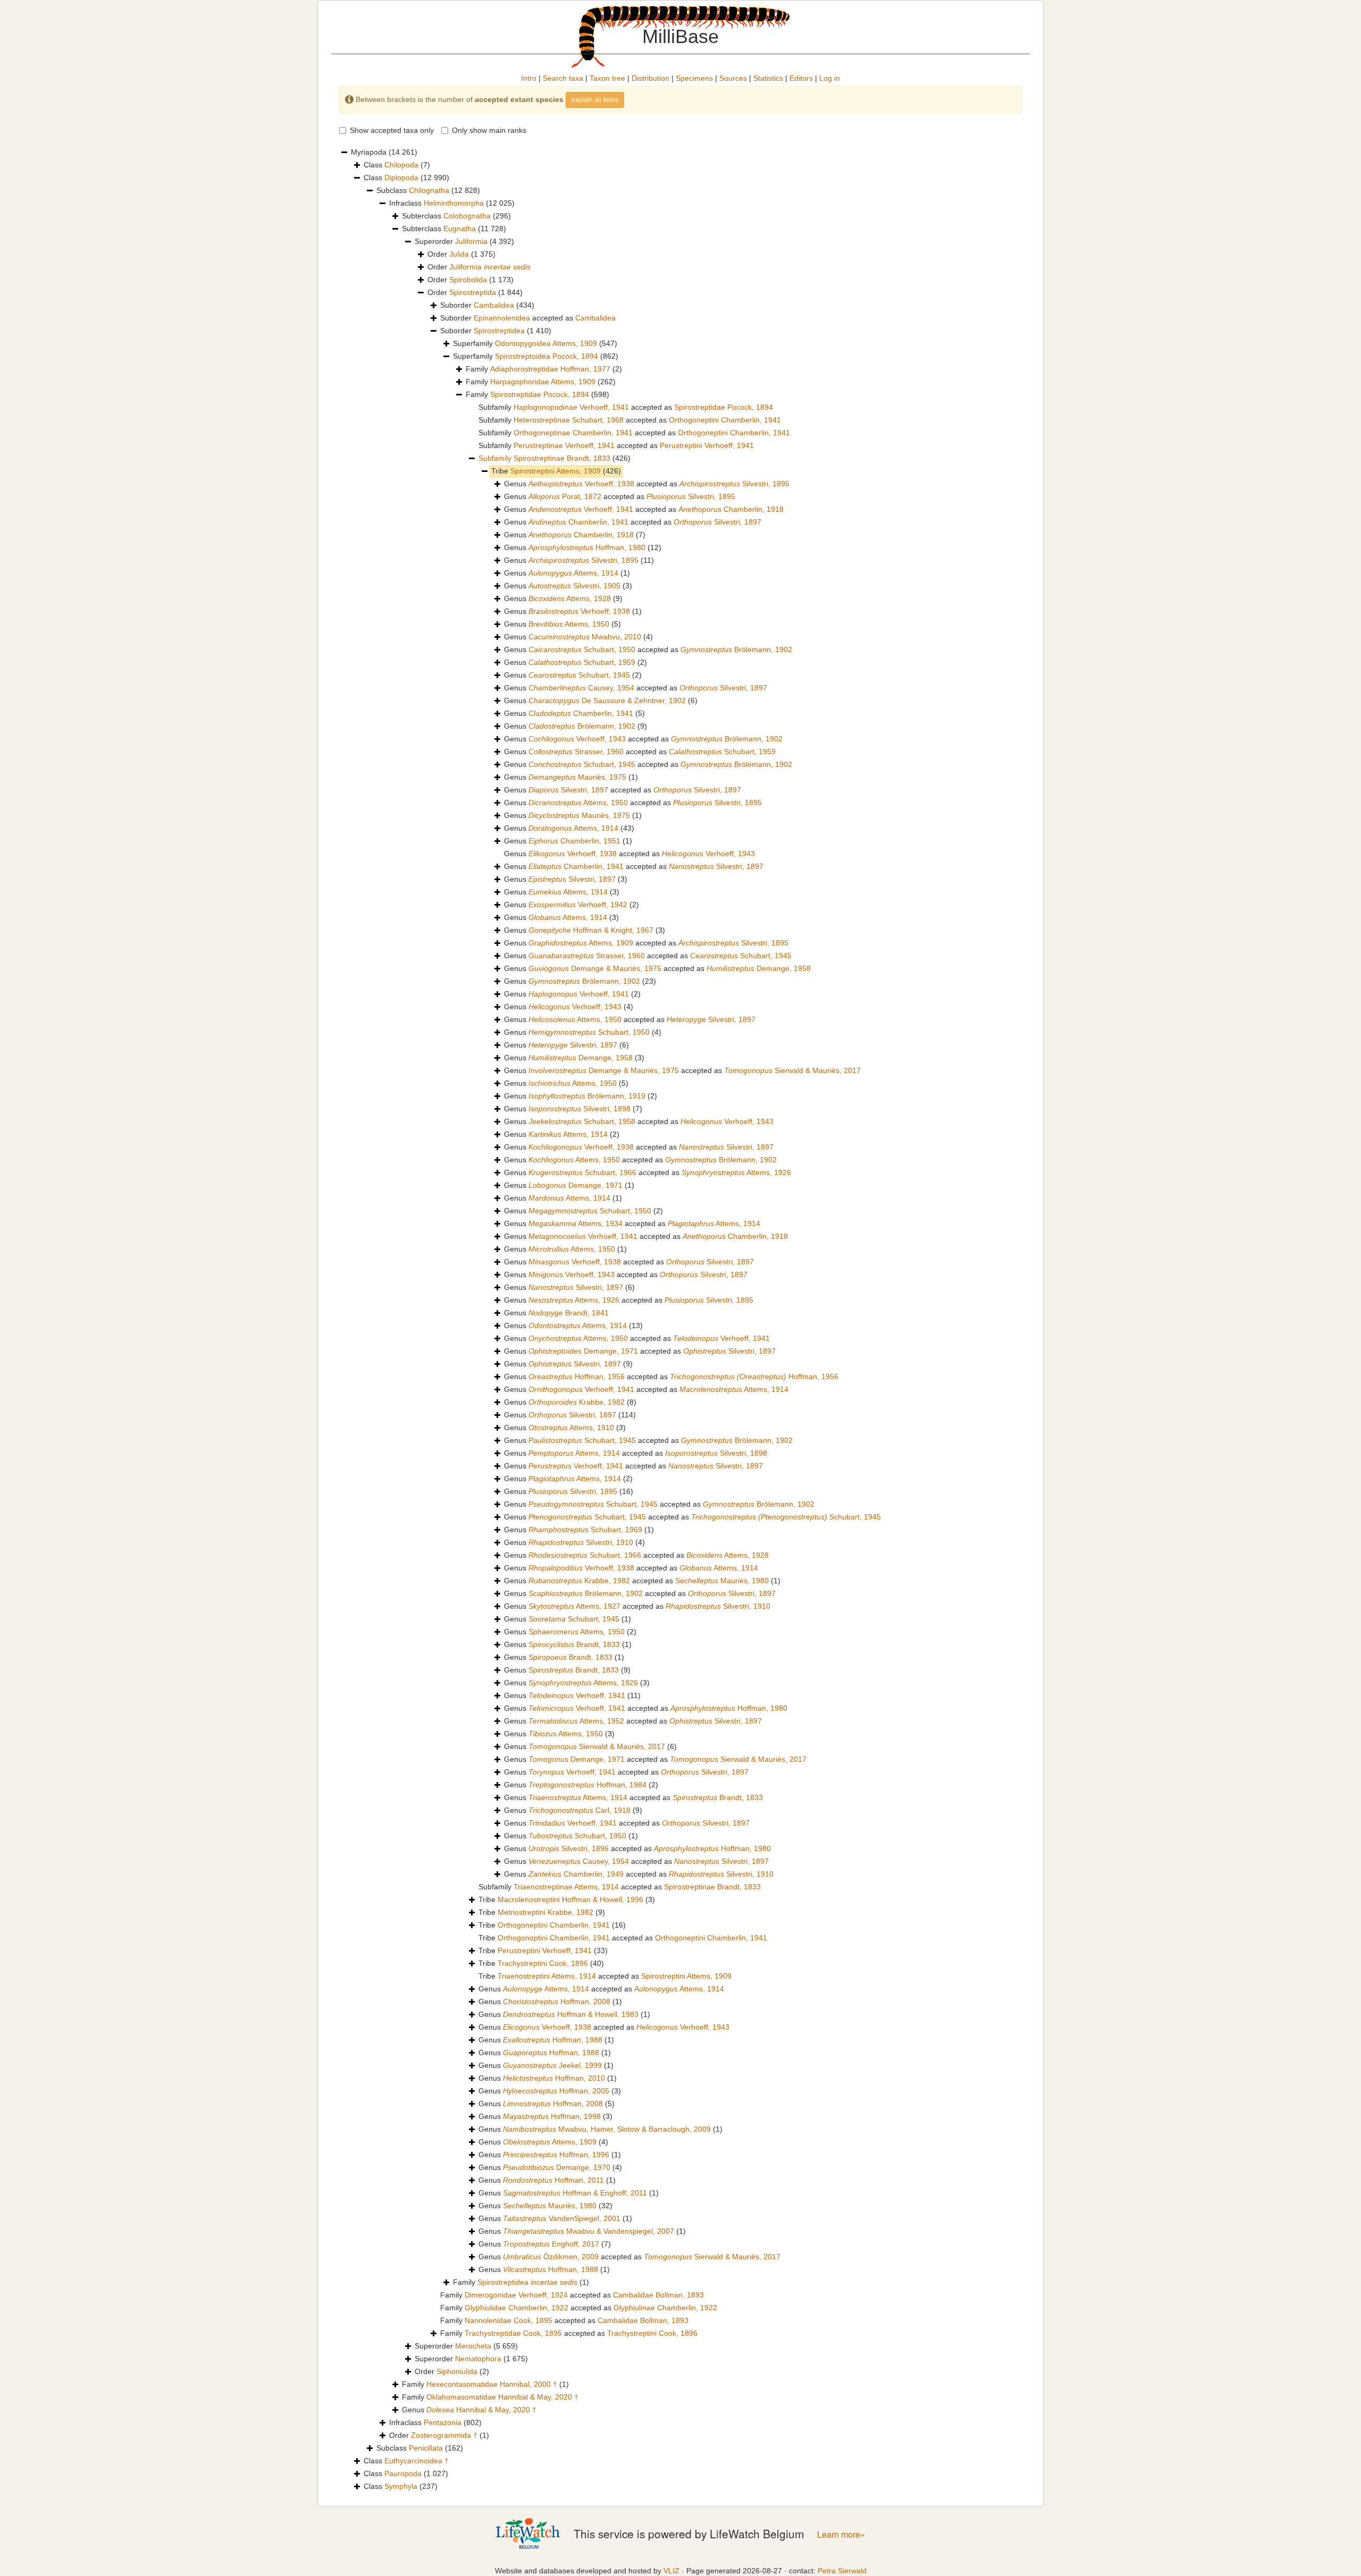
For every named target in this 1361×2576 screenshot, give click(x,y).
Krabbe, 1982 (577, 1402)
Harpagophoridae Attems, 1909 (543, 382)
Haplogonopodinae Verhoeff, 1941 (571, 407)
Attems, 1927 (574, 1606)
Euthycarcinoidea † (417, 2461)
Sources (733, 78)
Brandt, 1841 (569, 1313)
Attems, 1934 (576, 1223)
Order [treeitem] (461, 254)
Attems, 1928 (570, 598)
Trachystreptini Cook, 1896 (543, 1963)
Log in (830, 78)
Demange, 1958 (759, 968)
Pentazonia (443, 2422)
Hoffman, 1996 (556, 2155)
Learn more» (841, 2534)
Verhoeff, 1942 (578, 905)
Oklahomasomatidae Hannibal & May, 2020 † (502, 2397)
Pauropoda (403, 2473)
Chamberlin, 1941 (578, 522)
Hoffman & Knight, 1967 (591, 930)
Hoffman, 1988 (553, 2040)
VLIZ (671, 2571)
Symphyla (401, 2486)
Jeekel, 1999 (552, 2065)
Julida (459, 254)
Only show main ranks (489, 130)
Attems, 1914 (573, 573)
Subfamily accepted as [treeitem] (626, 407)
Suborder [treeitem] (487, 305)
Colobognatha (467, 216)
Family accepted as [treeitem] (572, 2295)
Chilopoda (401, 165)
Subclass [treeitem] (428, 190)
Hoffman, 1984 (587, 1785)
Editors (801, 78)
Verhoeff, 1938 (581, 484)
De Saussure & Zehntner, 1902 (607, 700)
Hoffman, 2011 (553, 2180)
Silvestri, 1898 (579, 1109)
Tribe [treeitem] (556, 471)
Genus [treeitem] (575, 535)
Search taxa (563, 78)
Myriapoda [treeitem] (384, 152)
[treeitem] (555, 459)
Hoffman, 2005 (556, 2091)
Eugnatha (460, 229)
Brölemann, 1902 (736, 649)
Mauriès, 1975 (577, 777)
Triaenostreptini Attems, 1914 (547, 1976)
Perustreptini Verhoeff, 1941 (707, 445)
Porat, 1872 (565, 496)
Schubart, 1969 (585, 1530)
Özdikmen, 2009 (551, 2257)
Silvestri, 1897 (717, 522)
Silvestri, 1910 (581, 1542)
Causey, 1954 (581, 688)
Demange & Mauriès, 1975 (595, 968)
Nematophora (478, 2359)
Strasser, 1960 (576, 751)
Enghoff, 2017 (551, 2244)
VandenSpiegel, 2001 (562, 2218)
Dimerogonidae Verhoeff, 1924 (516, 2295)
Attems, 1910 (571, 1428)
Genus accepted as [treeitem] (647, 484)
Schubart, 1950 (582, 649)
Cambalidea (494, 305)
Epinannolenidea (502, 318)
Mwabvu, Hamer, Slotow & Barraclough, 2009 (607, 2129)
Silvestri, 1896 (569, 1848)
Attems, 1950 (569, 624)
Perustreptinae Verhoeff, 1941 (564, 445)
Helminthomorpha (454, 203)
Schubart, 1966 (582, 1172)
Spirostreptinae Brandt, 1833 (562, 458)
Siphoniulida (457, 2371)
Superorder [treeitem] (464, 241)
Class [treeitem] (397, 165)
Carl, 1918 (579, 1810)
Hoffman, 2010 (554, 2078)
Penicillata (426, 2448)
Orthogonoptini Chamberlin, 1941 (554, 1938)
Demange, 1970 (557, 2167)
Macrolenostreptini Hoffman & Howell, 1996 (570, 1899)
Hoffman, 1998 (552, 2116)
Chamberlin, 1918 (731, 509)
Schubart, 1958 (582, 1121)
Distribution (650, 78)
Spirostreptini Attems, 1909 (556, 471)
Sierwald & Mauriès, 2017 (792, 1070)
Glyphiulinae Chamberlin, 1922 (665, 2308)
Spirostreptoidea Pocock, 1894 (547, 356)
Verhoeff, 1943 (577, 739)
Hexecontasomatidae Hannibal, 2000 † (492, 2384)
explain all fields (595, 100)
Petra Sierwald (842, 2571)
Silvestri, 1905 (574, 586)
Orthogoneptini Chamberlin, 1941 (725, 420)
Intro (529, 78)
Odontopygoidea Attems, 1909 (546, 343)
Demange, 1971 (576, 1185)
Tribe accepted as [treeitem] (623, 1938)
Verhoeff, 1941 (581, 509)
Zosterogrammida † (444, 2435)
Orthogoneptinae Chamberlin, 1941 (573, 433)
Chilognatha (429, 190)
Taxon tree (607, 78)
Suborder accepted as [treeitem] (528, 318)
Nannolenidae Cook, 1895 (509, 2320)
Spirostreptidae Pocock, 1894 (540, 394)
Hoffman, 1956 (577, 1376)
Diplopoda (401, 178)
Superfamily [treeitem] (535, 343)
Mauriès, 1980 (722, 1581)
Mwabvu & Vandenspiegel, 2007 (589, 2231)
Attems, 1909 (581, 943)
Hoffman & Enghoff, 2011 (575, 2193)
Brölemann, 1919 (587, 1096)
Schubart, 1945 (579, 675)
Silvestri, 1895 (734, 484)
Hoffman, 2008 (557, 2001)
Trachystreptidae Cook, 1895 (513, 2333)
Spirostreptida (473, 292)
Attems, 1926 (736, 1172)
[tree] (680, 1320)
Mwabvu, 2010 (585, 637)
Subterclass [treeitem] (456, 216)
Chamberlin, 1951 (574, 841)
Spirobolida (468, 280)
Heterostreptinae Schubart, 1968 (569, 420)
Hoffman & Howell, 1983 (571, 2014)
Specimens (694, 78)
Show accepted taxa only (392, 130)
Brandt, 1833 (574, 1644)
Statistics (768, 78)
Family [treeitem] (544, 369)
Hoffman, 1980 (587, 547)
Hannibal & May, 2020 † (481, 2410)
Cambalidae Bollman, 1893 (658, 2295)
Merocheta (473, 2346)
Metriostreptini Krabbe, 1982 (545, 1912)
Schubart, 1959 (582, 662)
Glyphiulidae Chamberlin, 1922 (516, 2308)
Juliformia (471, 241)
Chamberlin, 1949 (576, 1874)
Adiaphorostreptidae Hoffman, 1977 (550, 369)
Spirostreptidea (499, 331)
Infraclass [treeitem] (452, 203)
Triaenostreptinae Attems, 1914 (566, 1887)
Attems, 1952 (576, 1721)
